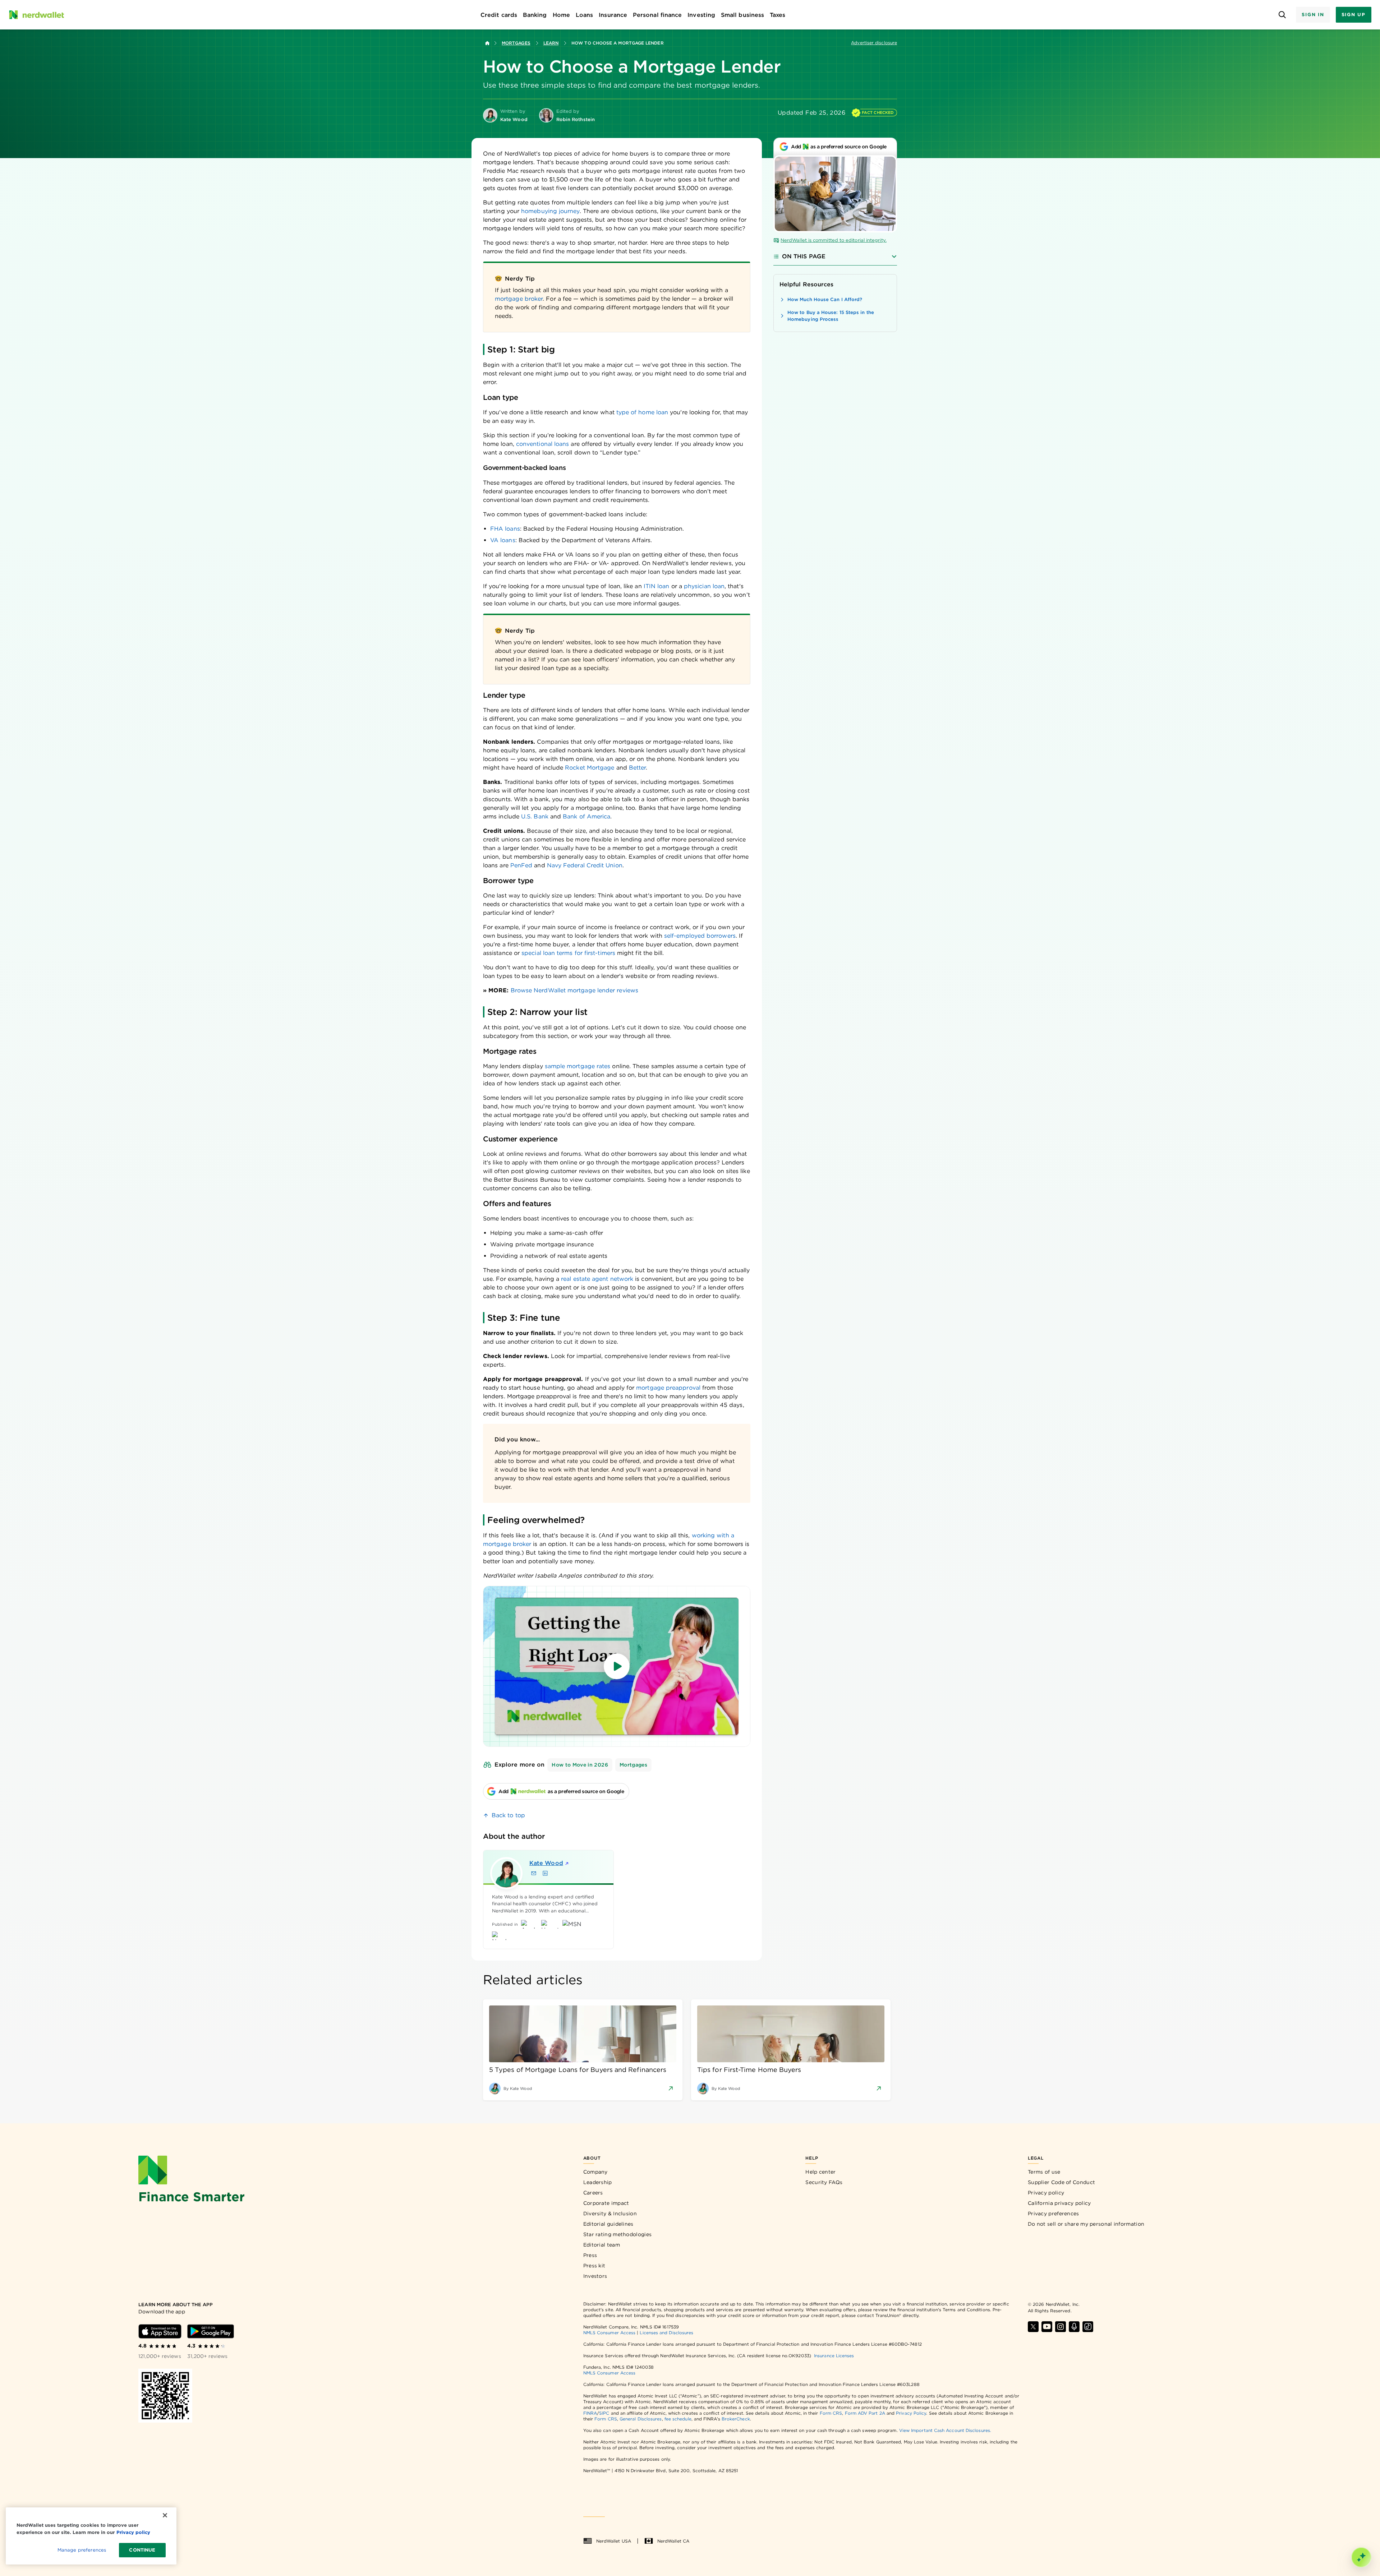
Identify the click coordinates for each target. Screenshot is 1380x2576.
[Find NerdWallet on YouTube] (1047, 2327)
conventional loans (542, 444)
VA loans (503, 540)
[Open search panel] (1282, 15)
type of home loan (642, 412)
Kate (546, 1863)
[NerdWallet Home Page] (36, 15)
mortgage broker (519, 299)
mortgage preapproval (668, 1388)
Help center (820, 2172)
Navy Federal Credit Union (585, 865)
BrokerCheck (736, 2419)
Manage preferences (82, 2550)
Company (595, 2172)
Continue (142, 2550)
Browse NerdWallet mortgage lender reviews (574, 990)
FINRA (590, 2413)
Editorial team (602, 2245)
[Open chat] (1361, 2557)
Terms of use (1044, 2172)
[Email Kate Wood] (534, 1873)
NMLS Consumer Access (609, 2333)
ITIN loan (657, 586)
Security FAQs (824, 2182)
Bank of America (586, 816)
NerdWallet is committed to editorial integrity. (834, 240)
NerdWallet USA (614, 2541)
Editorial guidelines (608, 2224)
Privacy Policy (911, 2413)
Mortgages (516, 43)
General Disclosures (641, 2419)
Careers (593, 2193)
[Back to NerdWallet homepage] (487, 43)
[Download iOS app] (160, 2331)
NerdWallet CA (673, 2541)
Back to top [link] (508, 1815)
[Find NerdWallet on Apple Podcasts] (1074, 2327)
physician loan (704, 586)
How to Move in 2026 (580, 1765)
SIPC (604, 2413)
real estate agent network (597, 1279)
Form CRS (831, 2413)
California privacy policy (1059, 2203)
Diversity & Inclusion (610, 2213)
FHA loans (505, 529)
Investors (595, 2276)
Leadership (598, 2182)
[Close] (165, 2515)
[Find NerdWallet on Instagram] (1061, 2327)
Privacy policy (1046, 2193)
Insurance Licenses (834, 2356)
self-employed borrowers (700, 936)
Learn (551, 43)
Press (590, 2255)
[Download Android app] (211, 2331)
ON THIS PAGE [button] (804, 256)
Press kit (594, 2266)
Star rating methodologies (618, 2234)
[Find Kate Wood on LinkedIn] (545, 1873)
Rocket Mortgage (590, 768)
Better (637, 768)
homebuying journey (550, 211)
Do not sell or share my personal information (1086, 2224)
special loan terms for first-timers (568, 953)
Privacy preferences (1054, 2213)
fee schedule (678, 2419)
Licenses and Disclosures (666, 2333)
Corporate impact (606, 2203)
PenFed (521, 865)
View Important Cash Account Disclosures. (945, 2430)
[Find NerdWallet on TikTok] (1088, 2327)
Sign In (1313, 15)
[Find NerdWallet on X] (1033, 2327)
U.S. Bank (535, 816)
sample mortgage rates (578, 1066)
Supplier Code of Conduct (1061, 2182)
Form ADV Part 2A (865, 2413)
